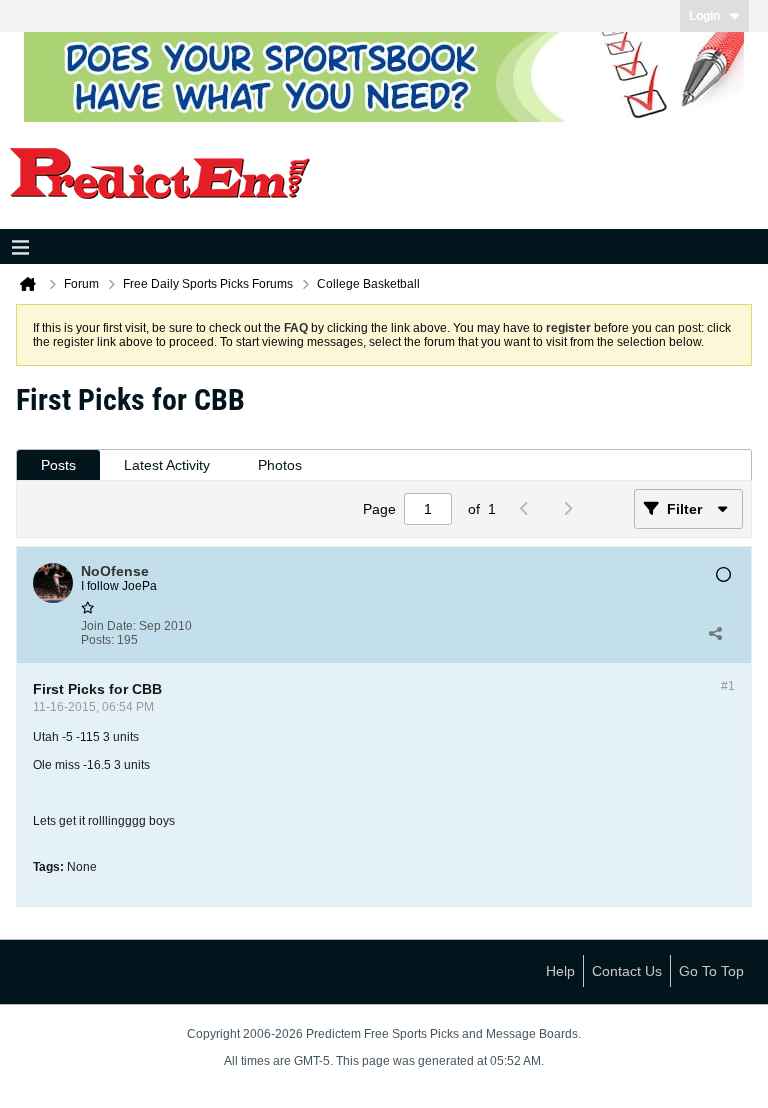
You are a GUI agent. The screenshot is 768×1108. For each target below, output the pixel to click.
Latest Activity (167, 465)
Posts (58, 465)
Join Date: (108, 626)
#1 (728, 686)
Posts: (97, 640)
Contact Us (627, 971)
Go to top (711, 971)
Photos (280, 465)
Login (704, 16)
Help (560, 971)
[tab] (58, 465)
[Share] (715, 633)
